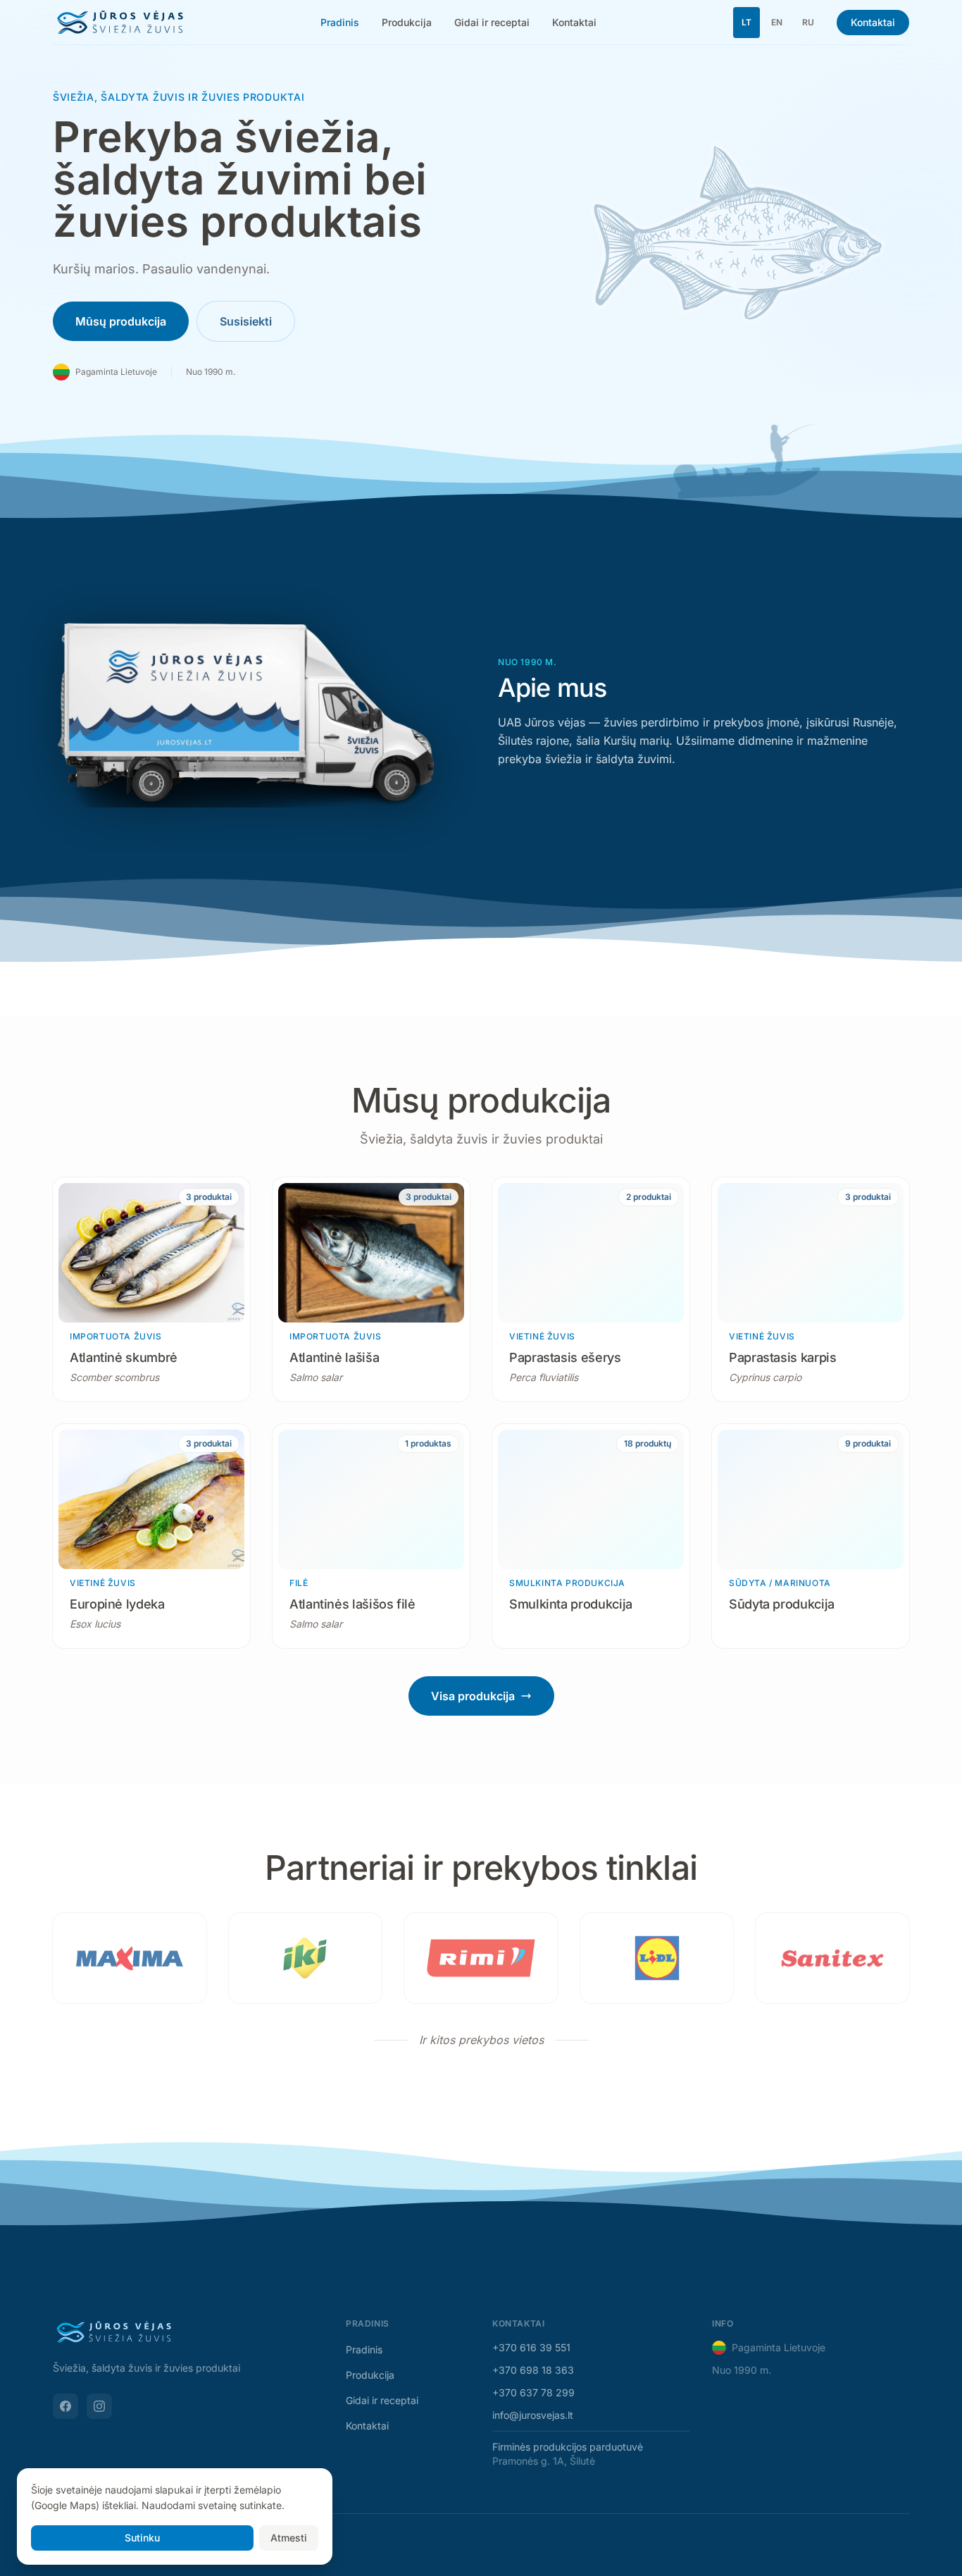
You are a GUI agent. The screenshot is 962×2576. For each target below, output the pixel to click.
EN (777, 22)
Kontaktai (574, 22)
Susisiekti (246, 321)
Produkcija (407, 22)
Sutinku (142, 2538)
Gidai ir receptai (492, 22)
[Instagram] (99, 2406)
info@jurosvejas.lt (533, 2415)
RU (808, 22)
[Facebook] (65, 2406)
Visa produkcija (473, 1696)
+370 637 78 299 (533, 2392)
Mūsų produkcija (121, 321)
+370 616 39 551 (531, 2347)
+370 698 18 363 (533, 2370)
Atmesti (289, 2538)
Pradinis (340, 22)
